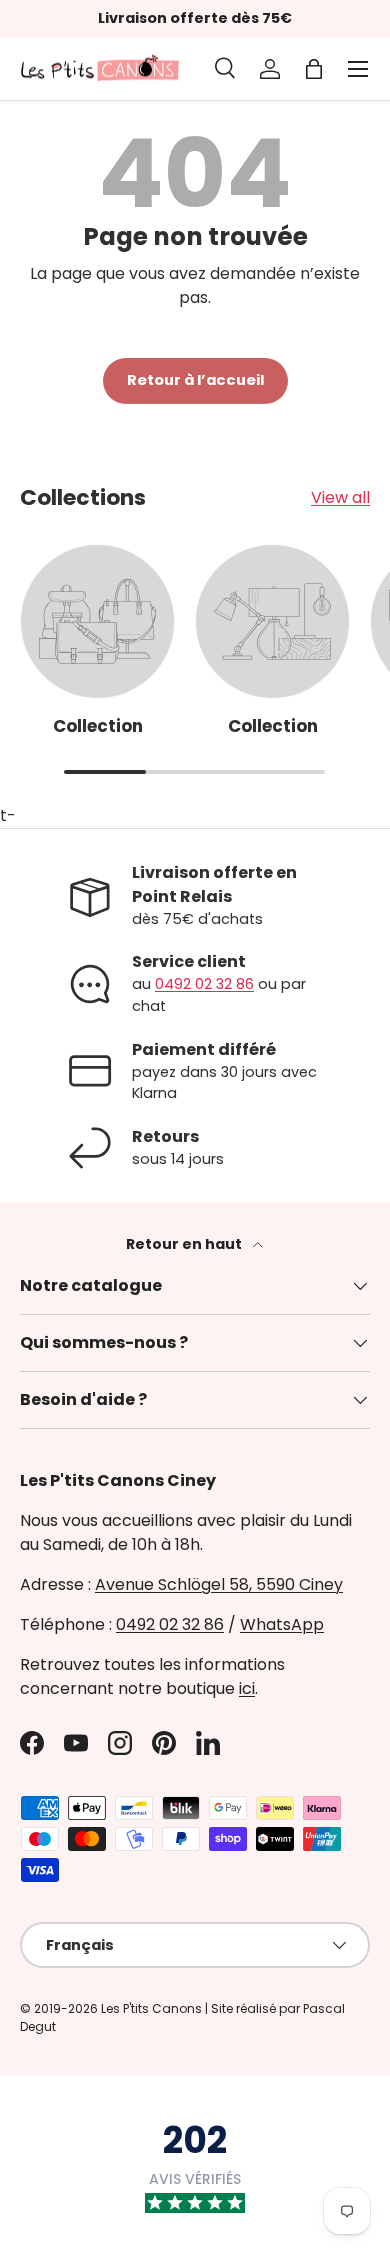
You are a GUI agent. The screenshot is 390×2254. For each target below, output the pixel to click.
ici (247, 1688)
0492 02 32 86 (204, 984)
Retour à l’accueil (195, 380)
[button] (314, 69)
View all (340, 497)
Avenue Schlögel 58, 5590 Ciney (219, 1584)
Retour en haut (185, 1244)
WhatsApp (282, 1624)
